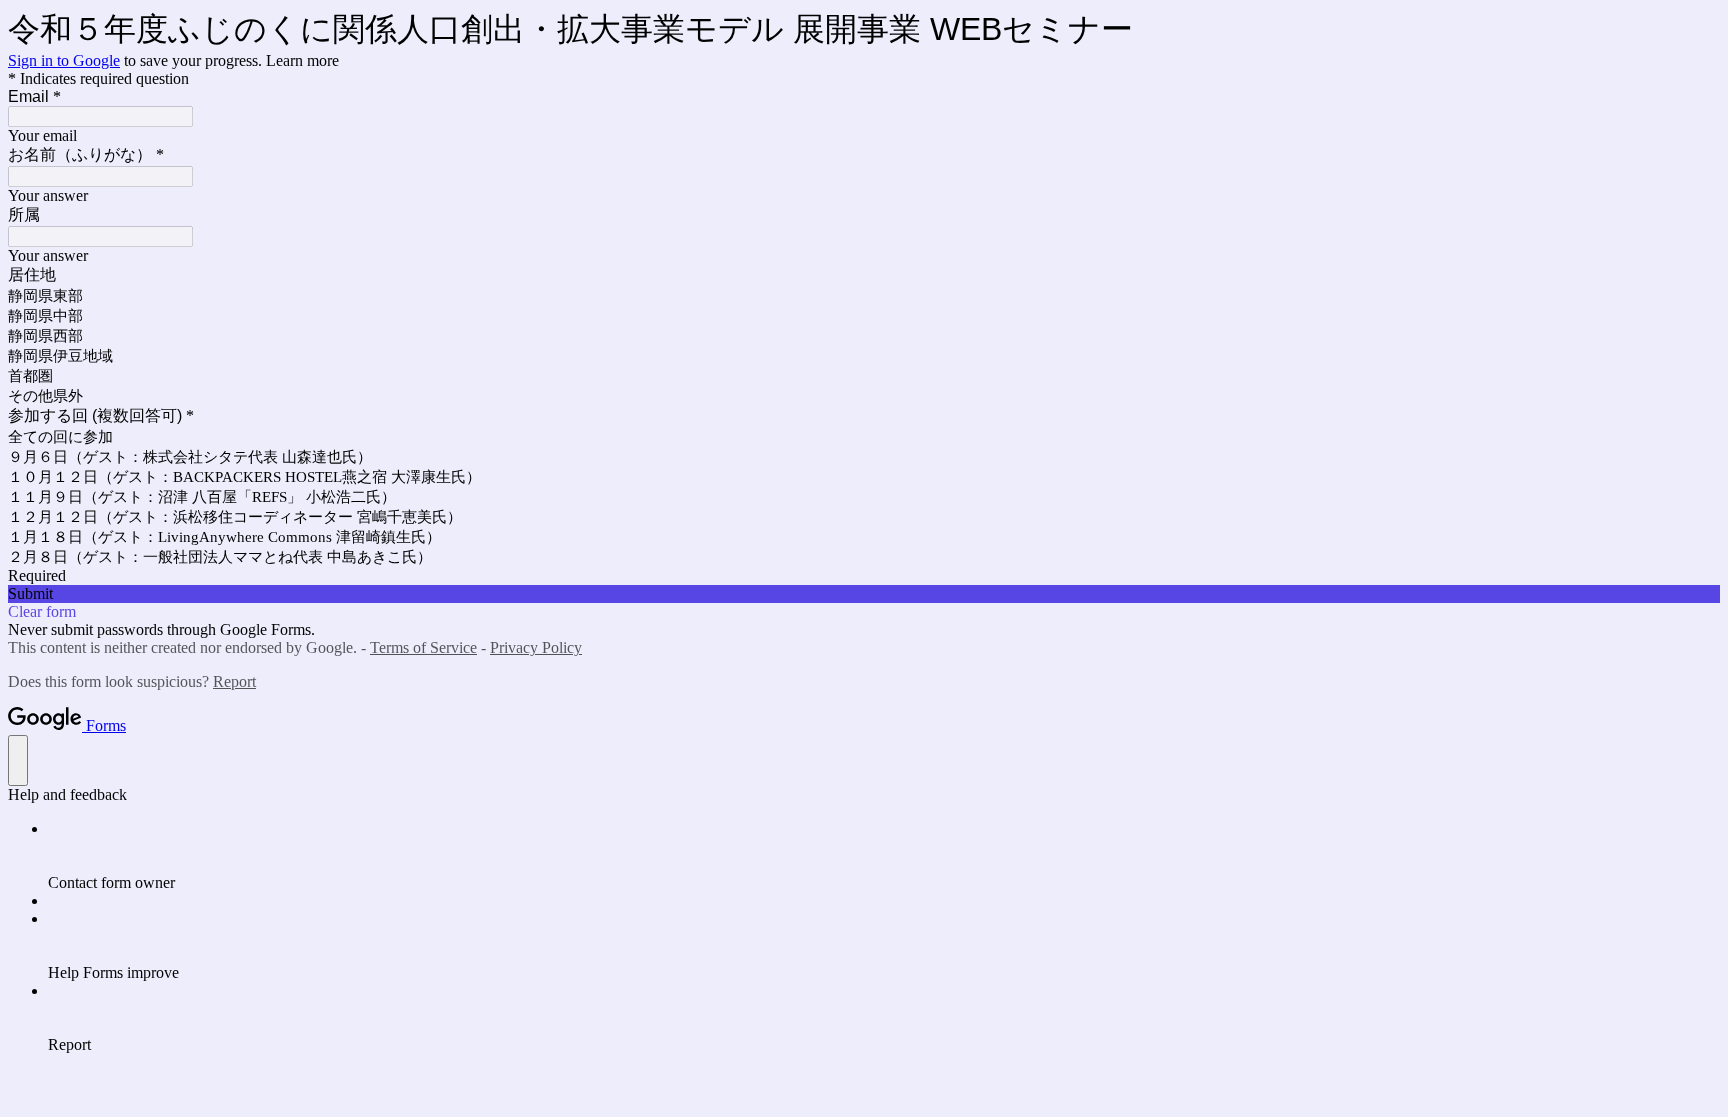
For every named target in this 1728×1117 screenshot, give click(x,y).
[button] (864, 594)
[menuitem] (884, 856)
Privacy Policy (536, 647)
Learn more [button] (302, 60)
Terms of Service (423, 647)
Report (234, 681)
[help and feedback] (18, 760)
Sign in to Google (64, 60)
